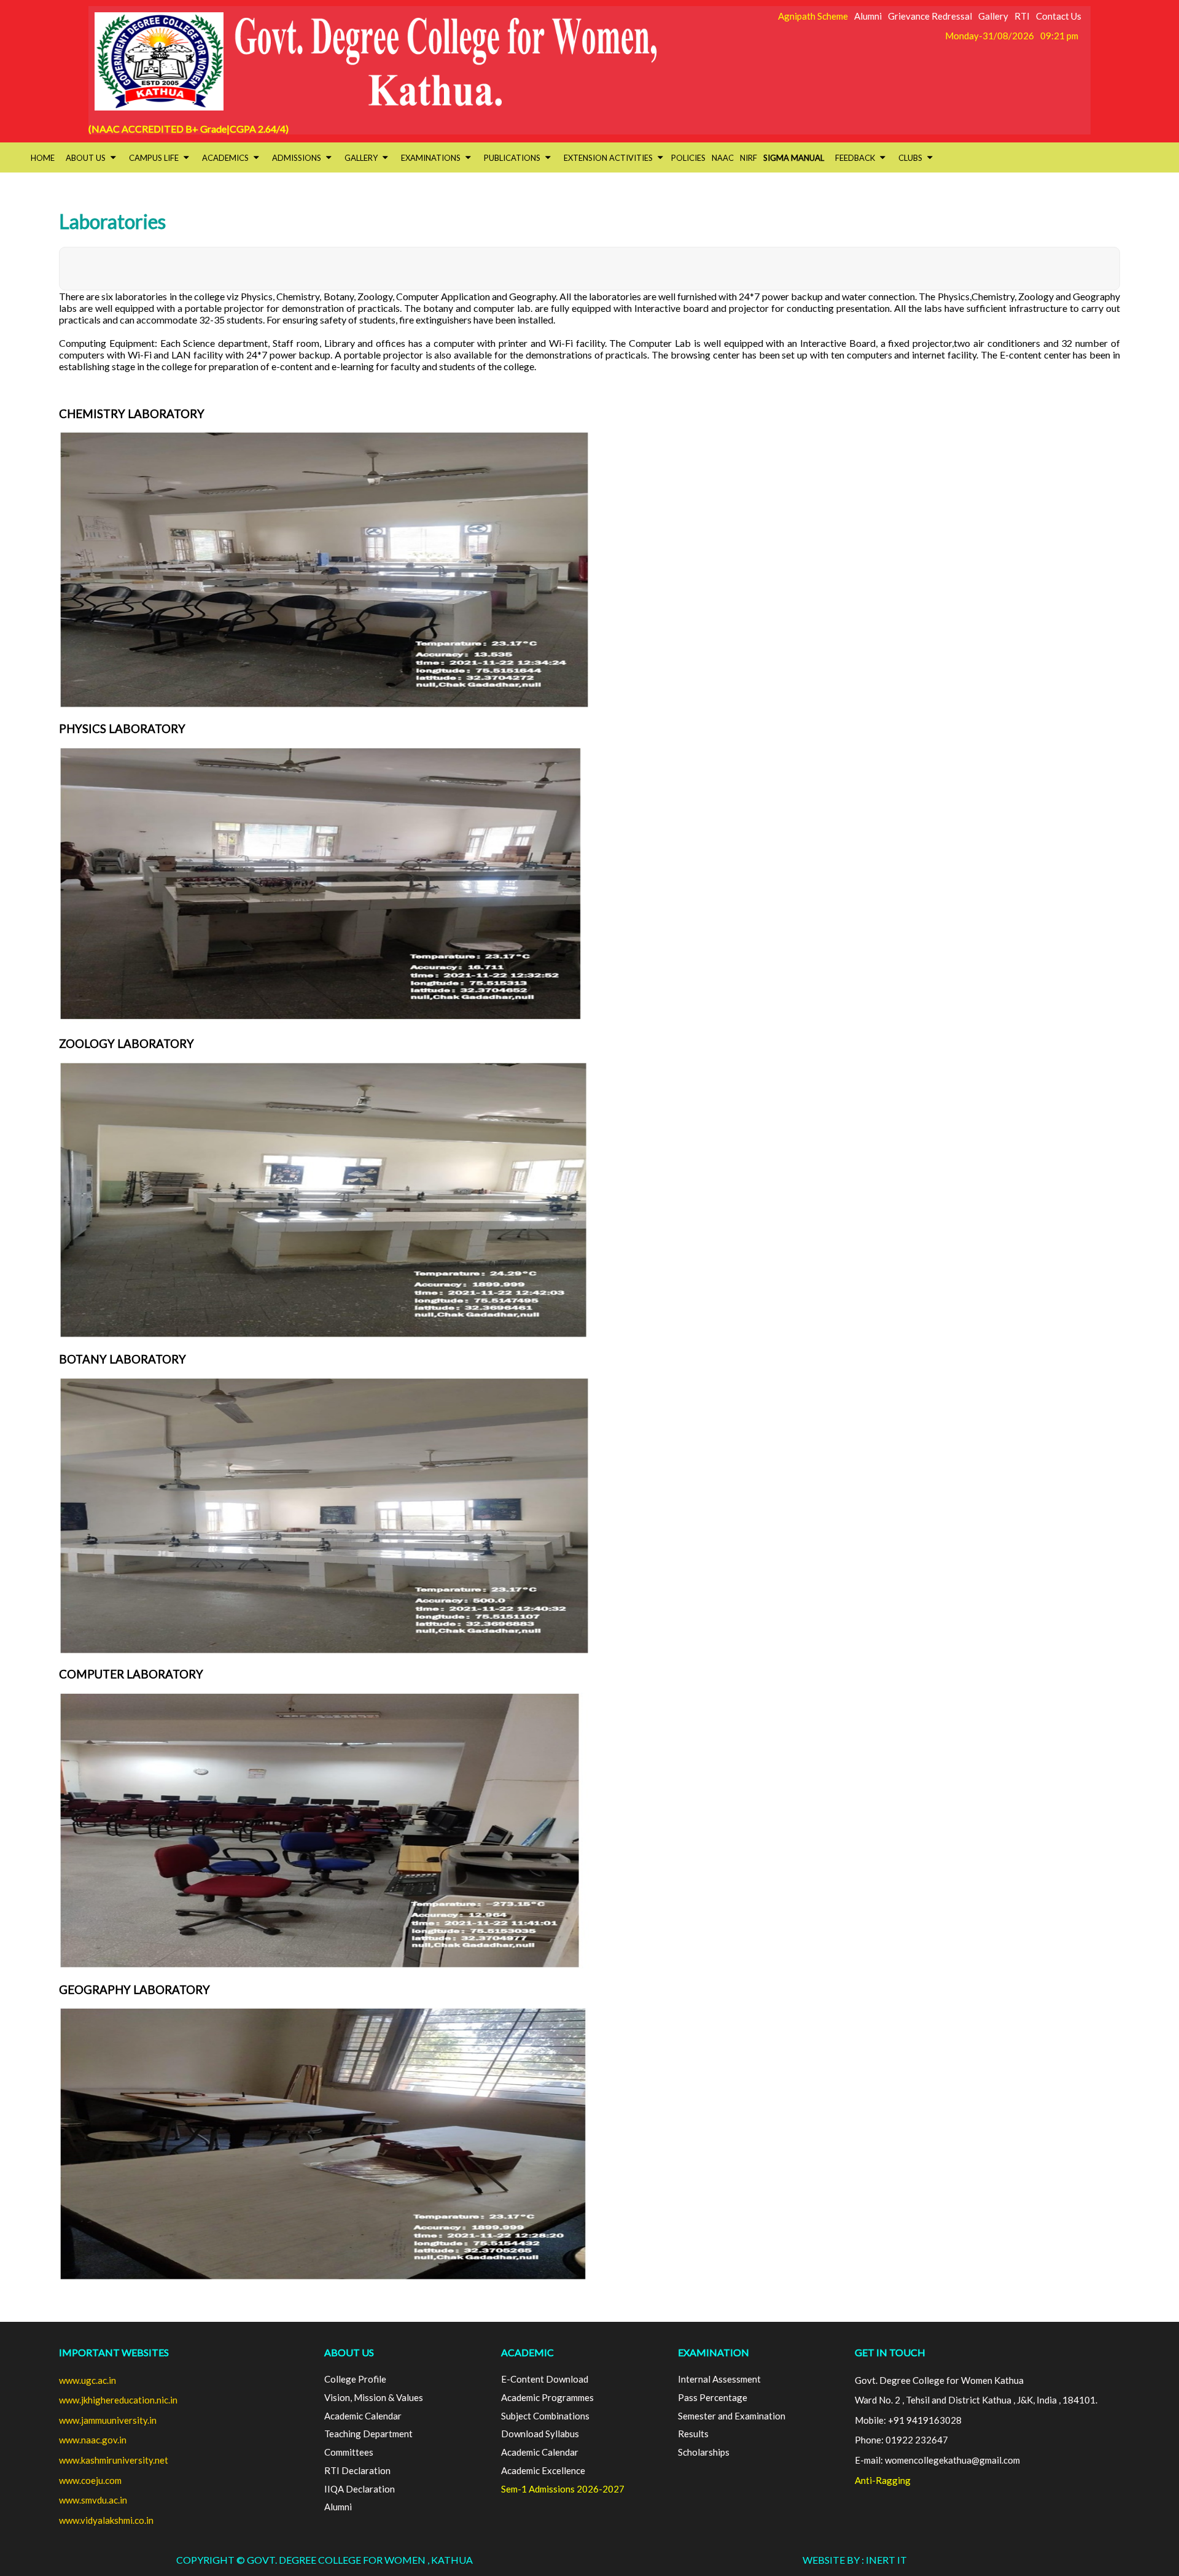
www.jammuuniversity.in (108, 2420)
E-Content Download (545, 2379)
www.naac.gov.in (93, 2440)
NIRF (749, 158)
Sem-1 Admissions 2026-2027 (563, 2489)
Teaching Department (368, 2434)
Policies (688, 158)
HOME (43, 158)
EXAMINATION (714, 2352)
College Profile (355, 2379)
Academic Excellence (543, 2470)
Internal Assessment (719, 2379)
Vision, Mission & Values (374, 2397)
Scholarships (704, 2452)
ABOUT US (349, 2352)
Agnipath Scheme (813, 16)
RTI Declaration (357, 2470)
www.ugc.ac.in (88, 2380)
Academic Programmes (547, 2397)
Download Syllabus (540, 2434)
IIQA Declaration (360, 2489)
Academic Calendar (363, 2416)
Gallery (993, 16)
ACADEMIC (527, 2352)
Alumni (868, 16)
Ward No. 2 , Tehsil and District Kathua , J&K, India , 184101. (976, 2400)
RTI (1022, 16)
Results (693, 2434)
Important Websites (114, 2352)
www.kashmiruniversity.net (114, 2460)
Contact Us (1059, 16)
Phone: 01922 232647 (901, 2440)
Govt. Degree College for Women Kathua (939, 2380)
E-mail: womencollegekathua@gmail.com (937, 2460)
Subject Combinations (545, 2416)
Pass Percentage (713, 2397)
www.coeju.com (90, 2480)
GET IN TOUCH (890, 2352)
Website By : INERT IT (855, 2560)
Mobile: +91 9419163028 (908, 2420)
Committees (349, 2452)
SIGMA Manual (794, 158)
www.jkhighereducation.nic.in (118, 2400)
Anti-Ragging (883, 2480)
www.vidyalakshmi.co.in (106, 2520)
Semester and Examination (732, 2416)
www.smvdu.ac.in (93, 2500)
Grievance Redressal (930, 16)
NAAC (723, 158)
